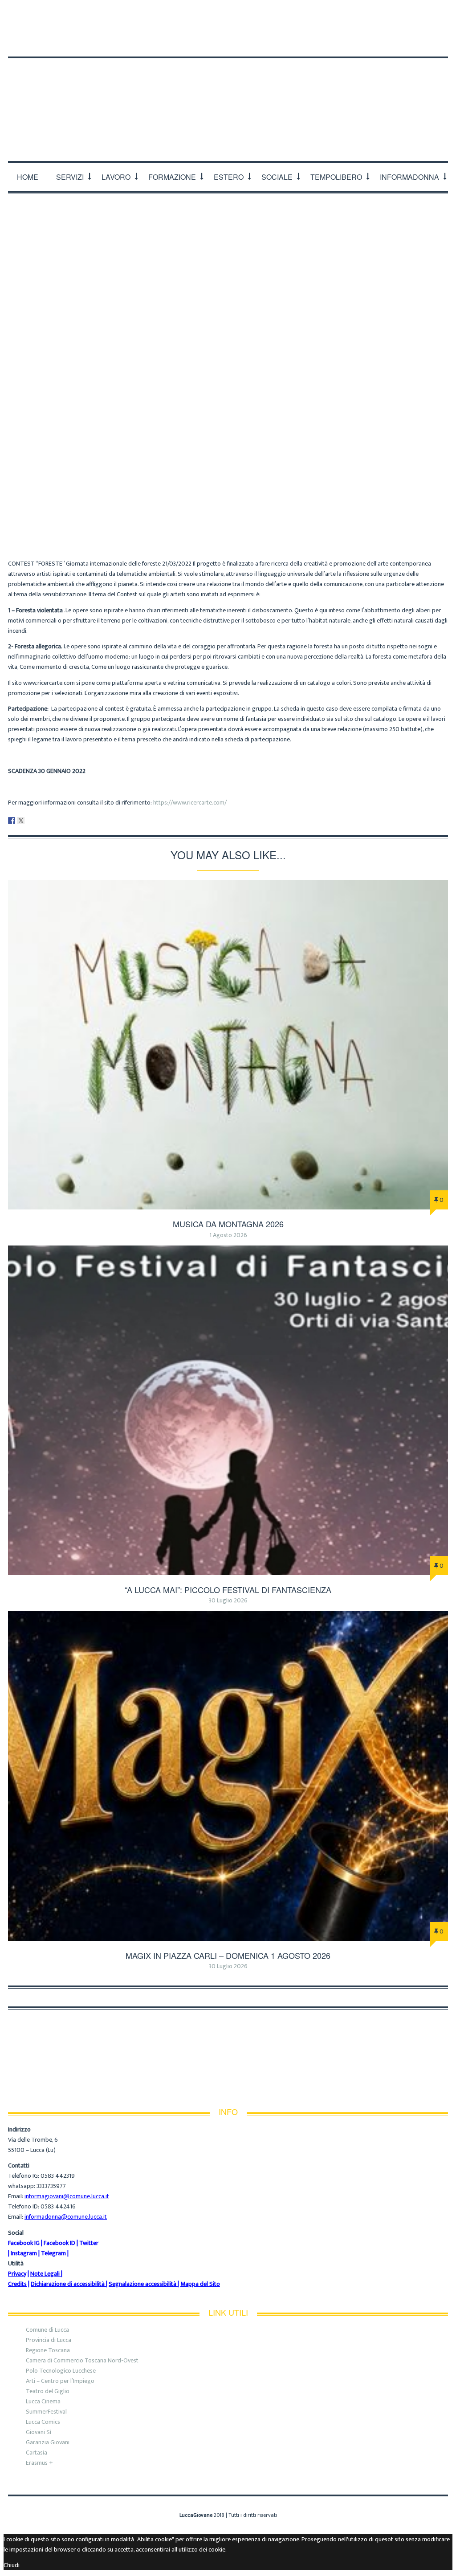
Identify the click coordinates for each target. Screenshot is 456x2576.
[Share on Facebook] (12, 821)
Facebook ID (59, 2243)
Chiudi (12, 2565)
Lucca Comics (43, 2422)
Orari (112, 14)
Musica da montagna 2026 (228, 1224)
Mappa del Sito (200, 2284)
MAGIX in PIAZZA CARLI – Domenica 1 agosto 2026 (228, 1955)
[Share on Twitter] (21, 821)
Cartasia (37, 2453)
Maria (181, 503)
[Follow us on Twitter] (425, 36)
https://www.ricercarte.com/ (189, 803)
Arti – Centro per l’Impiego (60, 2381)
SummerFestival (46, 2412)
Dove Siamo (71, 14)
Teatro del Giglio (48, 2391)
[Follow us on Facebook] (408, 36)
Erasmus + (39, 2463)
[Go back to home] (228, 98)
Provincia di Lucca (49, 2340)
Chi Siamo (24, 14)
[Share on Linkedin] (30, 821)
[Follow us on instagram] (442, 36)
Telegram (53, 2253)
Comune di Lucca (47, 2330)
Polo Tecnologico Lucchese (61, 2371)
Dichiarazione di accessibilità (68, 2284)
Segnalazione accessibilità (142, 2284)
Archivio (214, 503)
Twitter (89, 2243)
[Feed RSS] (392, 36)
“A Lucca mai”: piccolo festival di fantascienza (228, 1589)
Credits (17, 2284)
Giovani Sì (39, 2432)
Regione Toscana (48, 2350)
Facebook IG (24, 2243)
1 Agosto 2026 (228, 1235)
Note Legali (45, 2274)
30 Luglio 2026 (228, 1600)
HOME (28, 177)
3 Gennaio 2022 (260, 503)
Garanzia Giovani (48, 2442)
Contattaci (153, 14)
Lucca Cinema (43, 2401)
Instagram (24, 2253)
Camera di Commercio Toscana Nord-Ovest (82, 2360)
